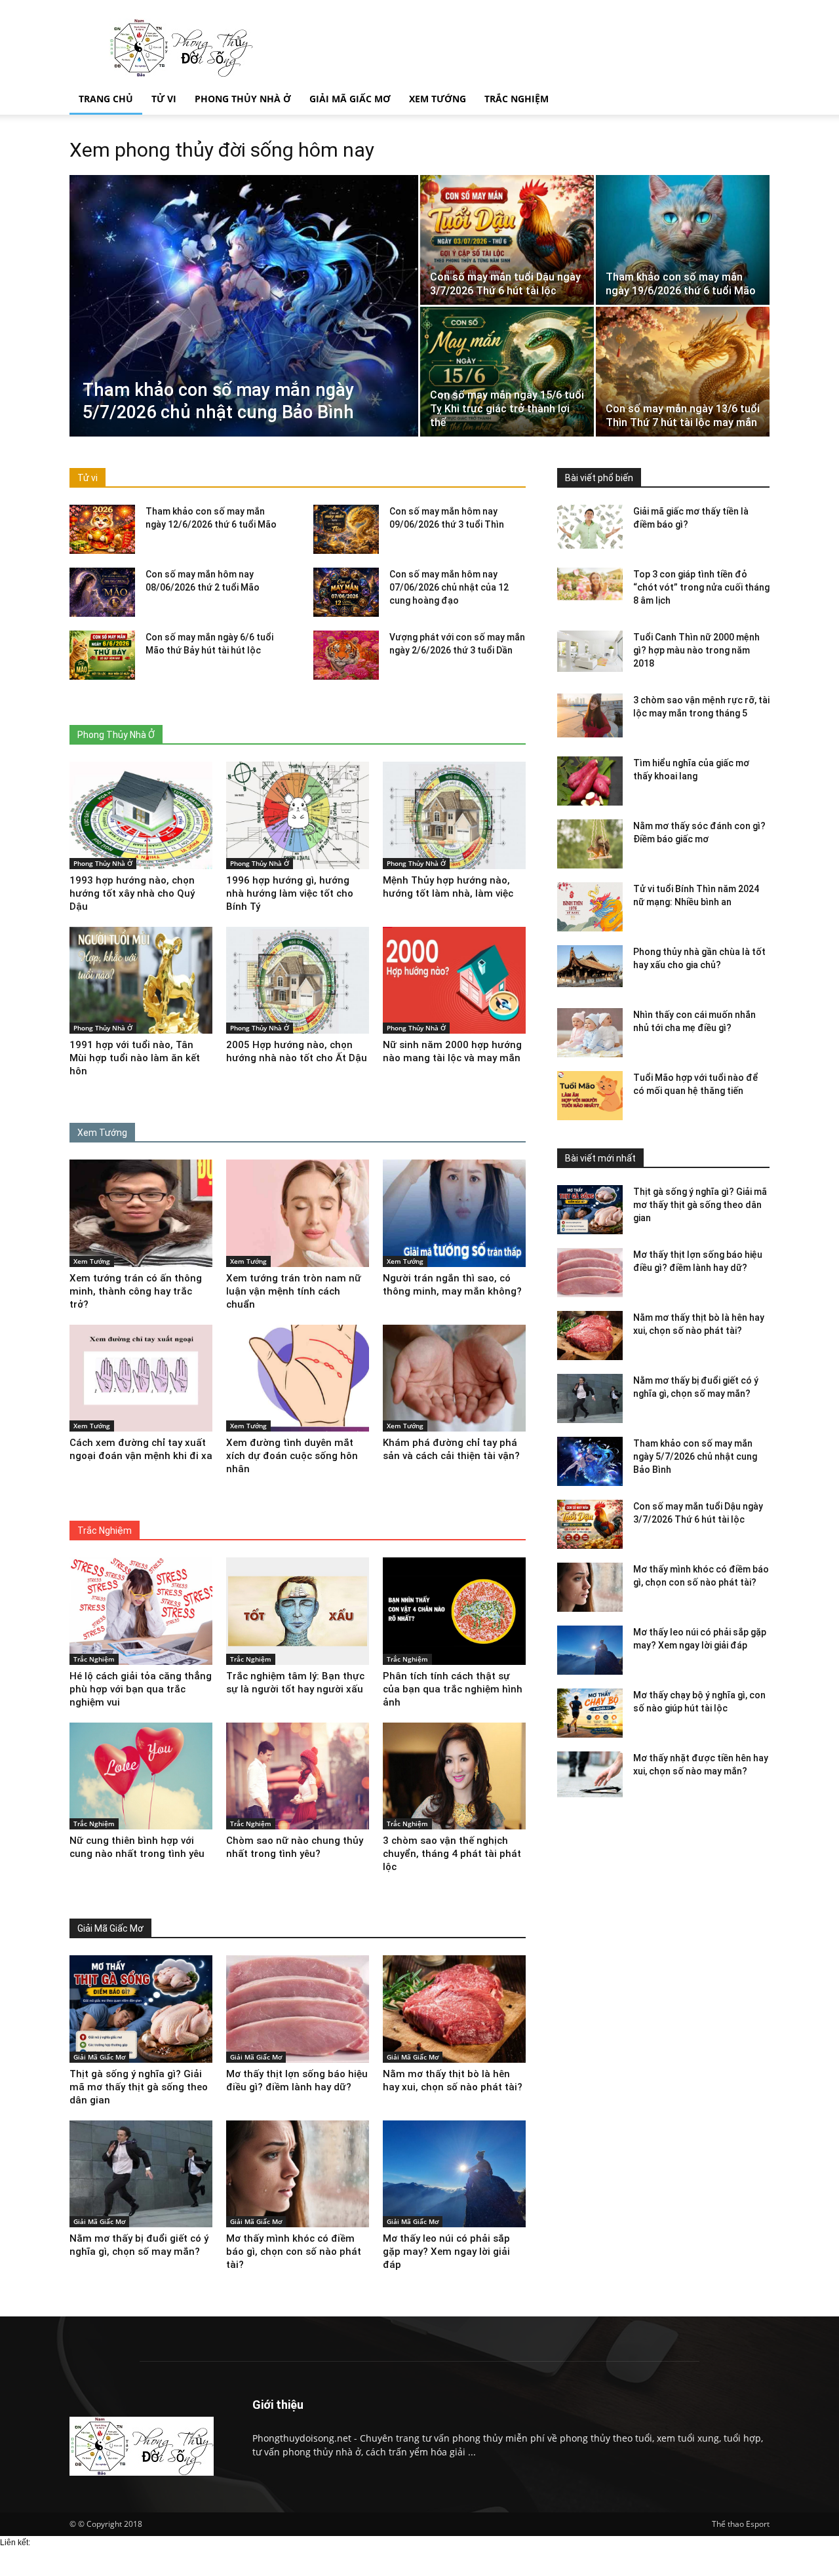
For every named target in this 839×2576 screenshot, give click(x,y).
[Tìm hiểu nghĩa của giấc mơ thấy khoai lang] (590, 781)
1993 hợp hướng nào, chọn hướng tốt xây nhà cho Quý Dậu (132, 893)
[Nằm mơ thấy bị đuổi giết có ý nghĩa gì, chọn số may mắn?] (590, 1398)
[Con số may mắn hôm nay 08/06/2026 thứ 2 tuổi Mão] (102, 592)
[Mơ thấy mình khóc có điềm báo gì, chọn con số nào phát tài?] (590, 1587)
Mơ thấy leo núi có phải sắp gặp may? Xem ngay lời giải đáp (446, 2252)
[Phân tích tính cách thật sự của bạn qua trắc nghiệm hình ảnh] (454, 1611)
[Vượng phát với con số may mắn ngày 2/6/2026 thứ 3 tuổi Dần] (346, 655)
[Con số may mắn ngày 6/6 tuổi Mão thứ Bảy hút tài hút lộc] (102, 655)
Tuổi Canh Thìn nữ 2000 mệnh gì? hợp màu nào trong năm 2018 (696, 650)
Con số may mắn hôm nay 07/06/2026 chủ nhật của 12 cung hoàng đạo (449, 587)
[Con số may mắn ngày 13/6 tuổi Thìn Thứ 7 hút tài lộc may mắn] (683, 372)
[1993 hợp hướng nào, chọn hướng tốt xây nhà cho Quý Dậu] (141, 815)
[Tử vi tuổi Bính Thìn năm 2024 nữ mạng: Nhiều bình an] (590, 907)
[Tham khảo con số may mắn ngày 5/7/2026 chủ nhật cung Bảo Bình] (244, 306)
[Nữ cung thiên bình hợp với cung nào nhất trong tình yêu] (141, 1776)
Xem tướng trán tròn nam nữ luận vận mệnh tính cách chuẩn (294, 1291)
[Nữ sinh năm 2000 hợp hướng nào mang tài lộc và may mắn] (454, 981)
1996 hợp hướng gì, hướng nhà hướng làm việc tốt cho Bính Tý (290, 893)
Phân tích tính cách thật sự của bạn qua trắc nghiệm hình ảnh (453, 1689)
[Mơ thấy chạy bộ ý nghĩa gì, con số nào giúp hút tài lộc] (590, 1713)
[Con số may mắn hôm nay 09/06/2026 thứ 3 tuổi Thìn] (346, 529)
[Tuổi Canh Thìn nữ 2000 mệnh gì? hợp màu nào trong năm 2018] (590, 651)
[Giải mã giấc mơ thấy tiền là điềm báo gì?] (590, 527)
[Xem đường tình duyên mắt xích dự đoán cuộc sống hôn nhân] (298, 1378)
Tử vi (88, 478)
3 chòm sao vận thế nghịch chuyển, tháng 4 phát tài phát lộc (452, 1854)
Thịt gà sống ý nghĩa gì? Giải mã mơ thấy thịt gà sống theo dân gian (700, 1205)
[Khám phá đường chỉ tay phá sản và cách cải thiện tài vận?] (454, 1378)
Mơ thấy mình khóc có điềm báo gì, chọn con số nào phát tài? (294, 2252)
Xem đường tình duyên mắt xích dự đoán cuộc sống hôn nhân (292, 1456)
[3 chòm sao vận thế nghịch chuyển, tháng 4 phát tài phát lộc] (454, 1776)
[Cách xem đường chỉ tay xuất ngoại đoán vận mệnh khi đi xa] (141, 1378)
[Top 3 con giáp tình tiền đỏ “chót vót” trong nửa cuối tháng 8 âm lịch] (590, 584)
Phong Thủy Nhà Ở (103, 863)
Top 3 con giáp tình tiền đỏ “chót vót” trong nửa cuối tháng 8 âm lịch (701, 587)
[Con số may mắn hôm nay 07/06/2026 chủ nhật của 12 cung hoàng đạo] (346, 592)
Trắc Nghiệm (94, 1659)
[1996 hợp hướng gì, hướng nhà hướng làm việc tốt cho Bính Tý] (298, 815)
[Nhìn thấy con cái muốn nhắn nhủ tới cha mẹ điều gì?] (590, 1033)
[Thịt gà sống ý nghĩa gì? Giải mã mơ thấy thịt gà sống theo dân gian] (590, 1210)
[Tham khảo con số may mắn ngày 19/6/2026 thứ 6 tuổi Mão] (683, 240)
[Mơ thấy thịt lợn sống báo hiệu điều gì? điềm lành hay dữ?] (590, 1273)
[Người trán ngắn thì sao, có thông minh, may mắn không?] (454, 1213)
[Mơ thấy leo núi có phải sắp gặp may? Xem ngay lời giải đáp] (590, 1650)
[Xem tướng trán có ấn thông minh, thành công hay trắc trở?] (141, 1213)
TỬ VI (164, 99)
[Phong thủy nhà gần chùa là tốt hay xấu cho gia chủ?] (590, 966)
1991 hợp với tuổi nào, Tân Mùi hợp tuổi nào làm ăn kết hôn (135, 1058)
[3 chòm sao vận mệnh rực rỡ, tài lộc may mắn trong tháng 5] (590, 715)
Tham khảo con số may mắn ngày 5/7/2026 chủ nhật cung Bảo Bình (695, 1456)
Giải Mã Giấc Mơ (99, 2057)
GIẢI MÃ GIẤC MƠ (350, 99)
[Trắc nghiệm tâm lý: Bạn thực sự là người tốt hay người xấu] (298, 1611)
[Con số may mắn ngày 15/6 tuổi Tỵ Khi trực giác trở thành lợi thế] (507, 372)
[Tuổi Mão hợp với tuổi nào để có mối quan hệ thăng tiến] (590, 1096)
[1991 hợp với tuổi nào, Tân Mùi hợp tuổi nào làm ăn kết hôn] (141, 981)
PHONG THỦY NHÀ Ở (243, 99)
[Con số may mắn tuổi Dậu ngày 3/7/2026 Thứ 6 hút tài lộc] (507, 240)
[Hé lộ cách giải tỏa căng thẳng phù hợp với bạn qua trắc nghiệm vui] (141, 1611)
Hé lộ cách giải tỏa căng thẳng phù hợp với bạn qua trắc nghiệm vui (141, 1689)
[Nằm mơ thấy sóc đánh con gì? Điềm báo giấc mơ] (590, 844)
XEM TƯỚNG (438, 99)
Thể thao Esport (741, 2524)
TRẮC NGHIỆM (517, 99)
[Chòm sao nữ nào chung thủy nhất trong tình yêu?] (298, 1776)
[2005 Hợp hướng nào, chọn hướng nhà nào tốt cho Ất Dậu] (298, 981)
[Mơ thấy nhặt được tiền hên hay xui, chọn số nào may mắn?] (590, 1776)
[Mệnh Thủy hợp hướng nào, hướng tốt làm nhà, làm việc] (454, 815)
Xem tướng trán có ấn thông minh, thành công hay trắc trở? (136, 1291)
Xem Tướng (92, 1261)
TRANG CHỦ (106, 99)
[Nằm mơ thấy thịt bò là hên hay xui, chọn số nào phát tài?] (590, 1336)
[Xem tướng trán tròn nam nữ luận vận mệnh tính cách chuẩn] (298, 1213)
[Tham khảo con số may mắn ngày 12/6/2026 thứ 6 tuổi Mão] (102, 529)
